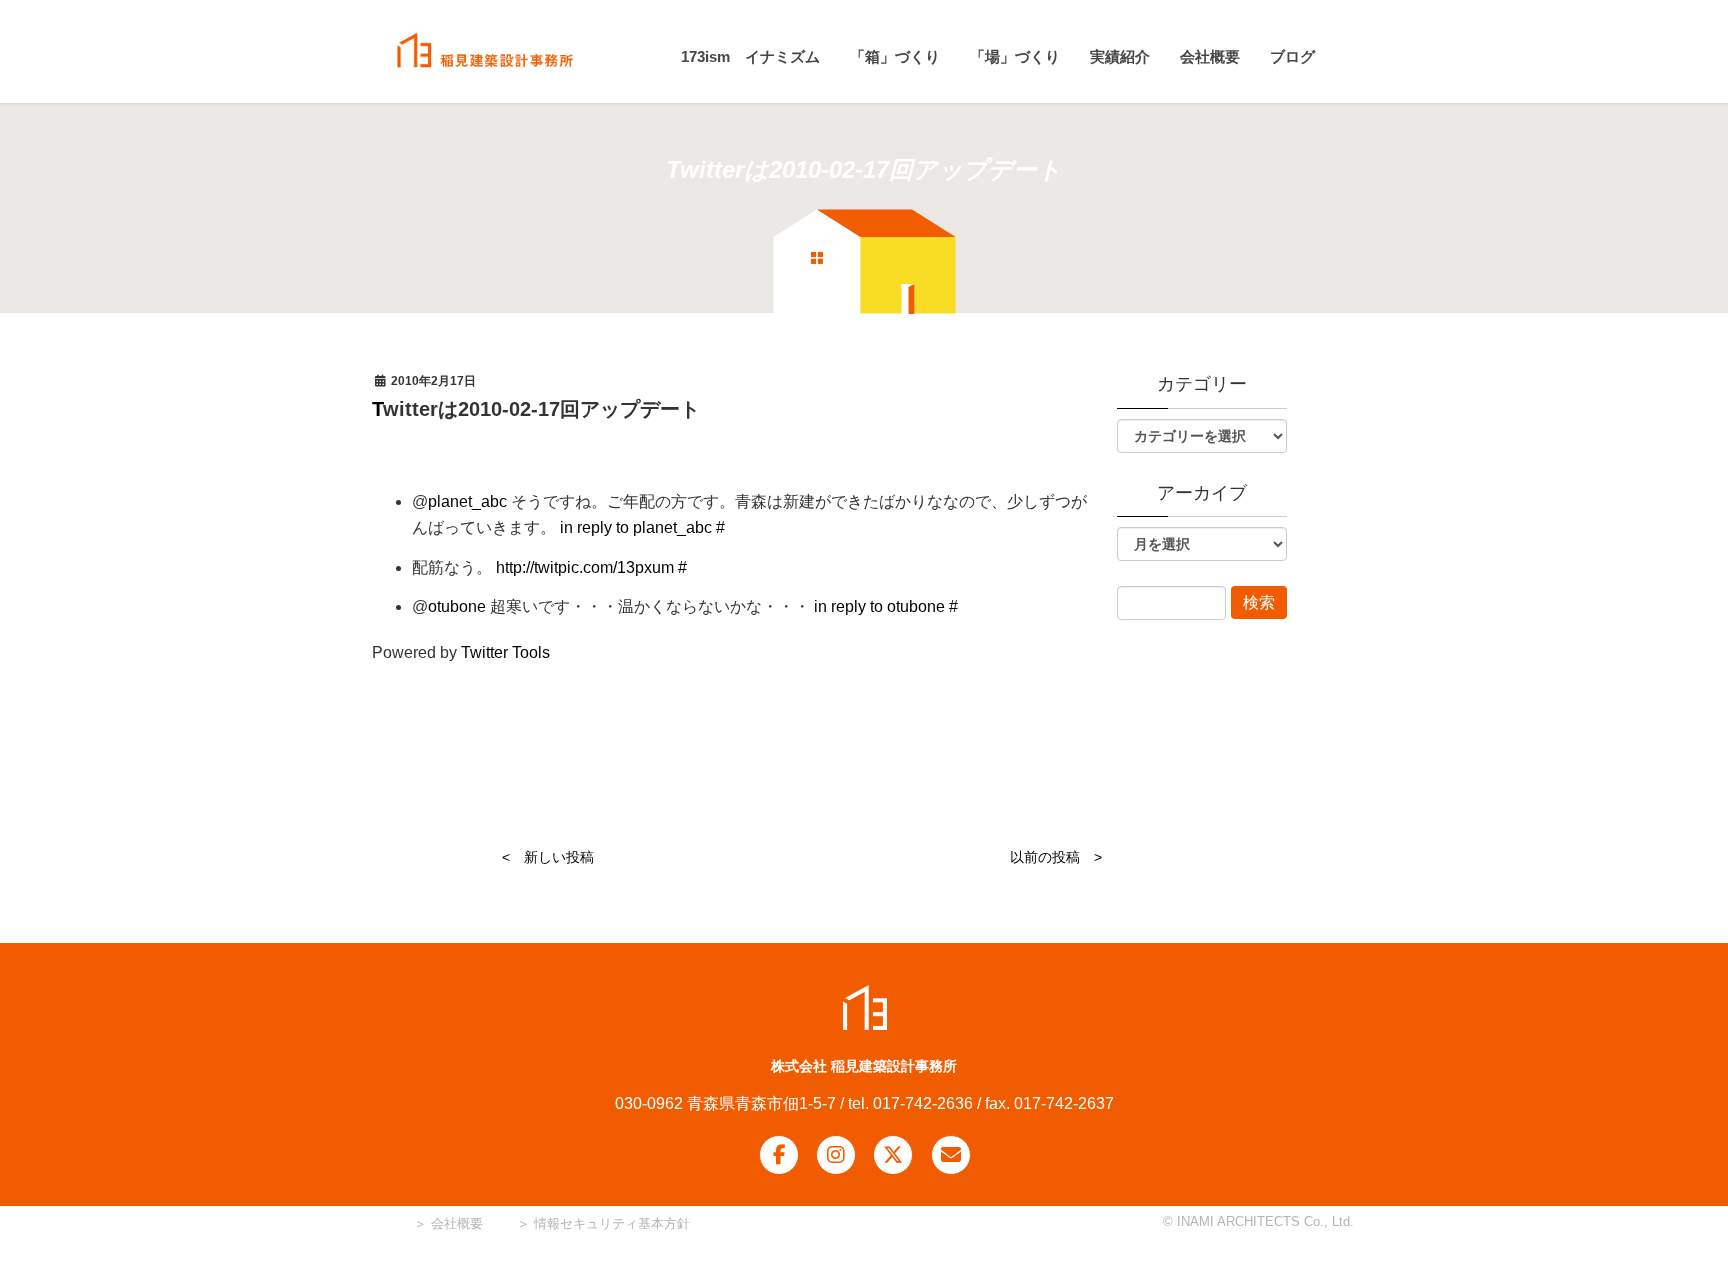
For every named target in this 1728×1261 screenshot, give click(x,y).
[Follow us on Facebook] (779, 1155)
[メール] (951, 1155)
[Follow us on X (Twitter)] (893, 1155)
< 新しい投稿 (548, 857)
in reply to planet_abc (636, 527)
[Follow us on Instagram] (836, 1155)
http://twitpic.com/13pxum (585, 567)
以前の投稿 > (1056, 857)
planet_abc (467, 501)
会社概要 (455, 1223)
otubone (457, 606)
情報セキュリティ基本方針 (612, 1223)
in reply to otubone (879, 606)
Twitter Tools (505, 652)
